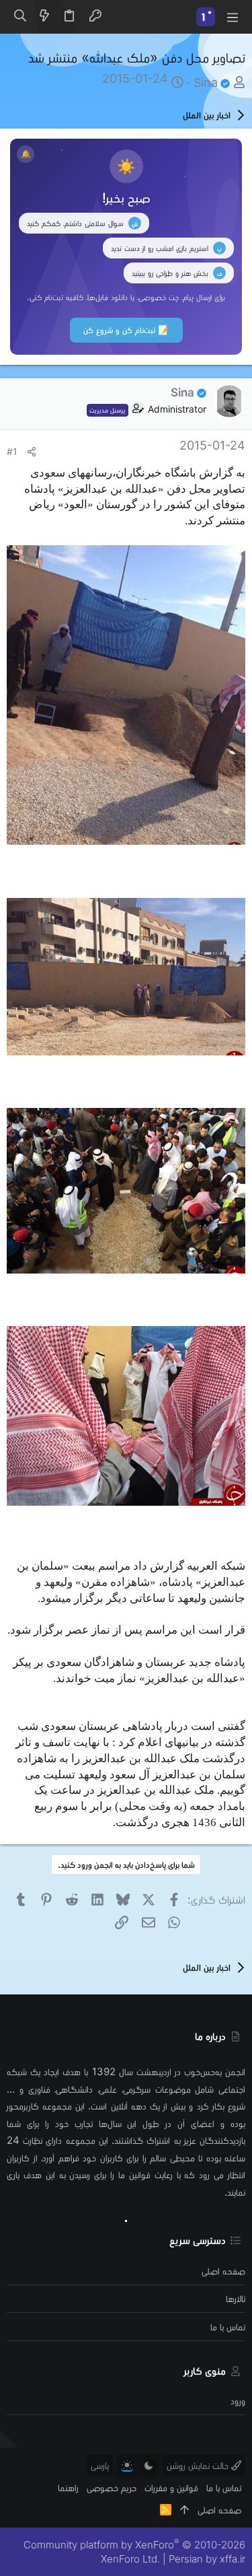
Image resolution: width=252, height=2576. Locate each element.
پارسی (100, 2465)
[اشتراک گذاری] (32, 452)
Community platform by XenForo (134, 2552)
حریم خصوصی (112, 2487)
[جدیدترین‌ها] (44, 17)
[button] (232, 17)
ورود (238, 2401)
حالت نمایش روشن (199, 2465)
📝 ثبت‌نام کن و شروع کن (126, 330)
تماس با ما (228, 2327)
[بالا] (184, 2510)
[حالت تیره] (149, 2466)
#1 (12, 452)
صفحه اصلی (223, 2271)
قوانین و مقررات (171, 2487)
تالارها (236, 2298)
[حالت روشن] (127, 2466)
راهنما (68, 2487)
